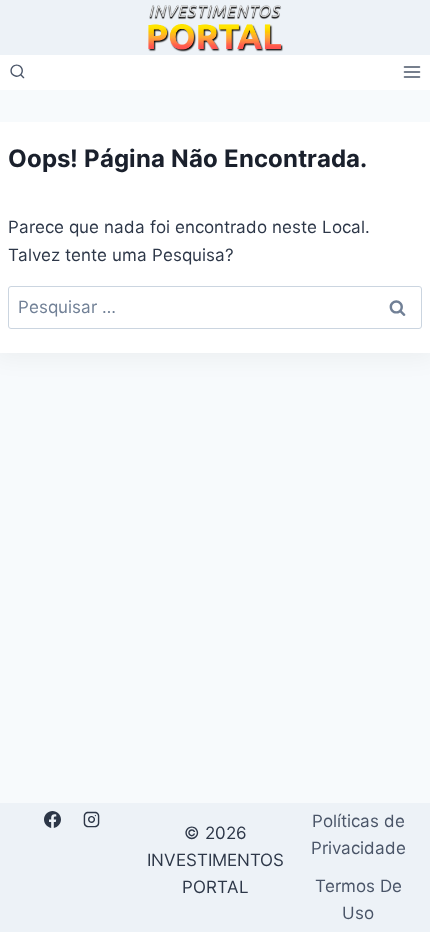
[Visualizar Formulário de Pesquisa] (17, 72)
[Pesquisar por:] (215, 307)
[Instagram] (91, 820)
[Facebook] (52, 820)
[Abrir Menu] (411, 72)
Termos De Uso (358, 899)
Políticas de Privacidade (358, 834)
